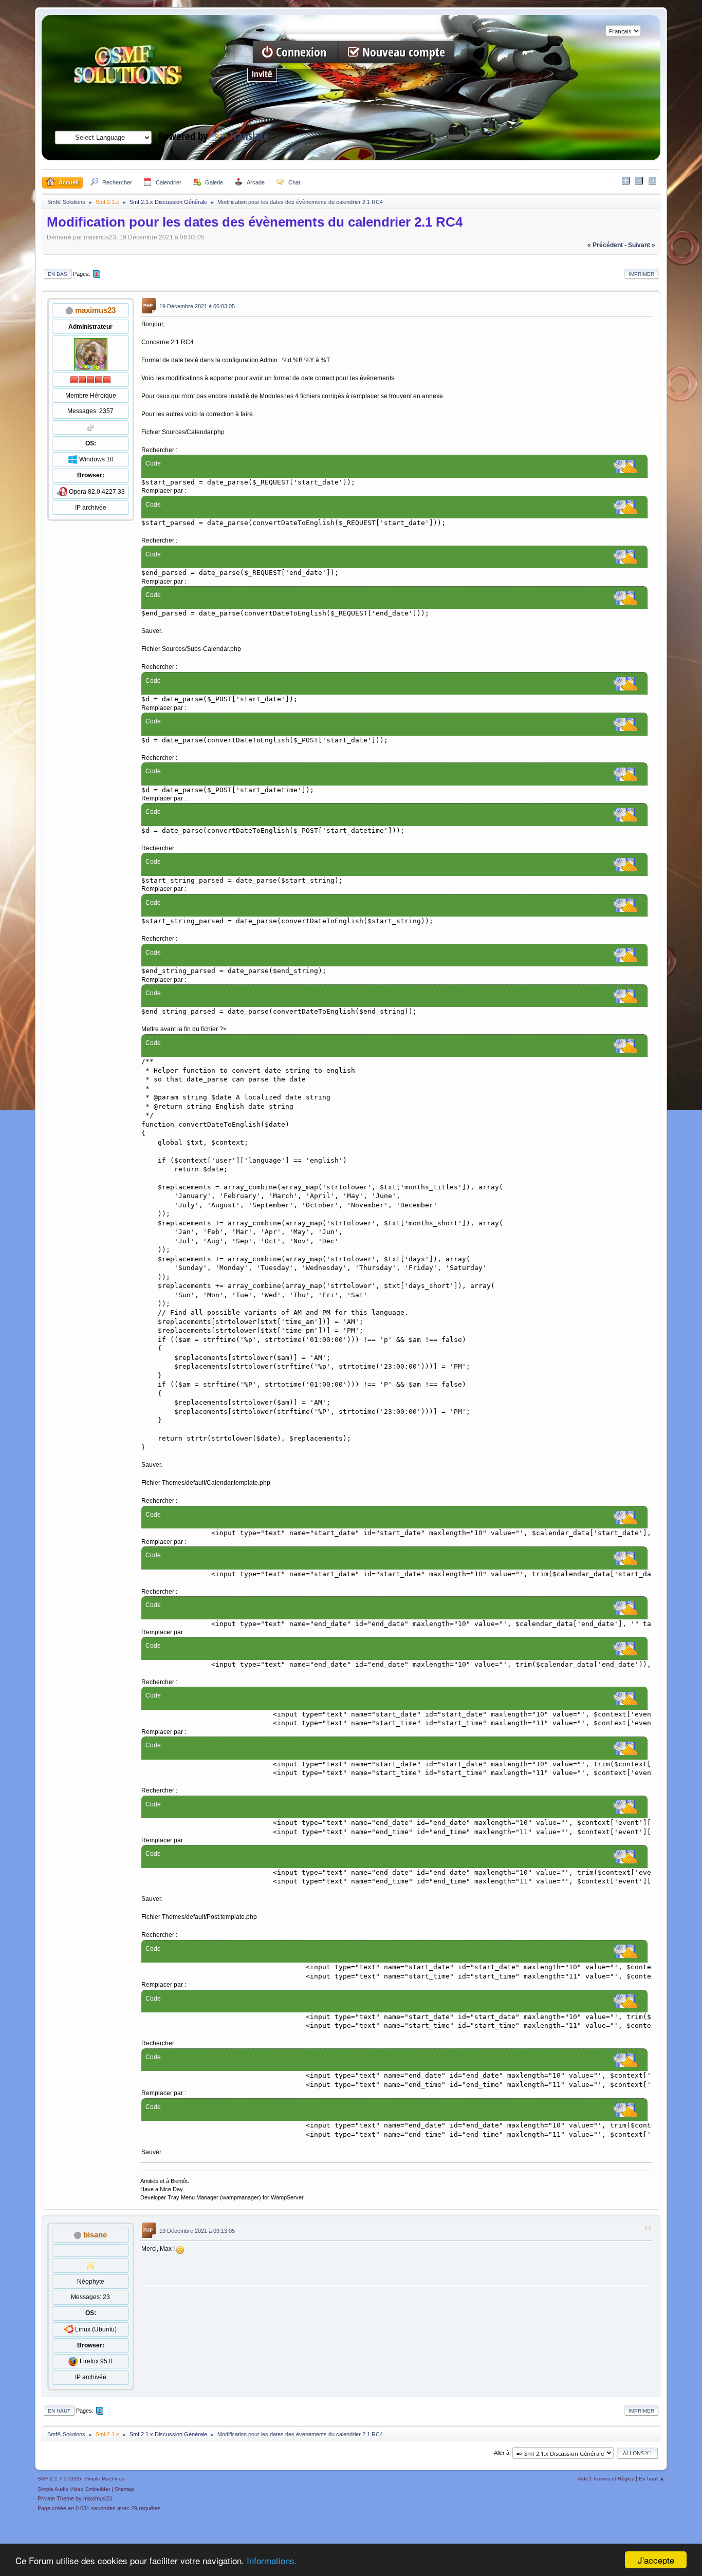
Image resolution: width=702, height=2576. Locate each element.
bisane (95, 2235)
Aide (583, 2479)
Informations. (272, 2560)
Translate (249, 136)
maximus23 (95, 310)
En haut (59, 2411)
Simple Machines (104, 2479)
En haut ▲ (652, 2479)
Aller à (502, 2453)
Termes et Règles (614, 2479)
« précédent (605, 245)
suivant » (642, 245)
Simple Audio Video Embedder (74, 2489)
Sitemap (124, 2489)
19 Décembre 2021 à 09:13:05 (197, 2231)
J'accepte (656, 2560)
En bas (58, 274)
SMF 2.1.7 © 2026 (59, 2479)
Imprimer (641, 274)
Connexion (301, 52)
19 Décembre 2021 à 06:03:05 (197, 307)
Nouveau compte (402, 52)
